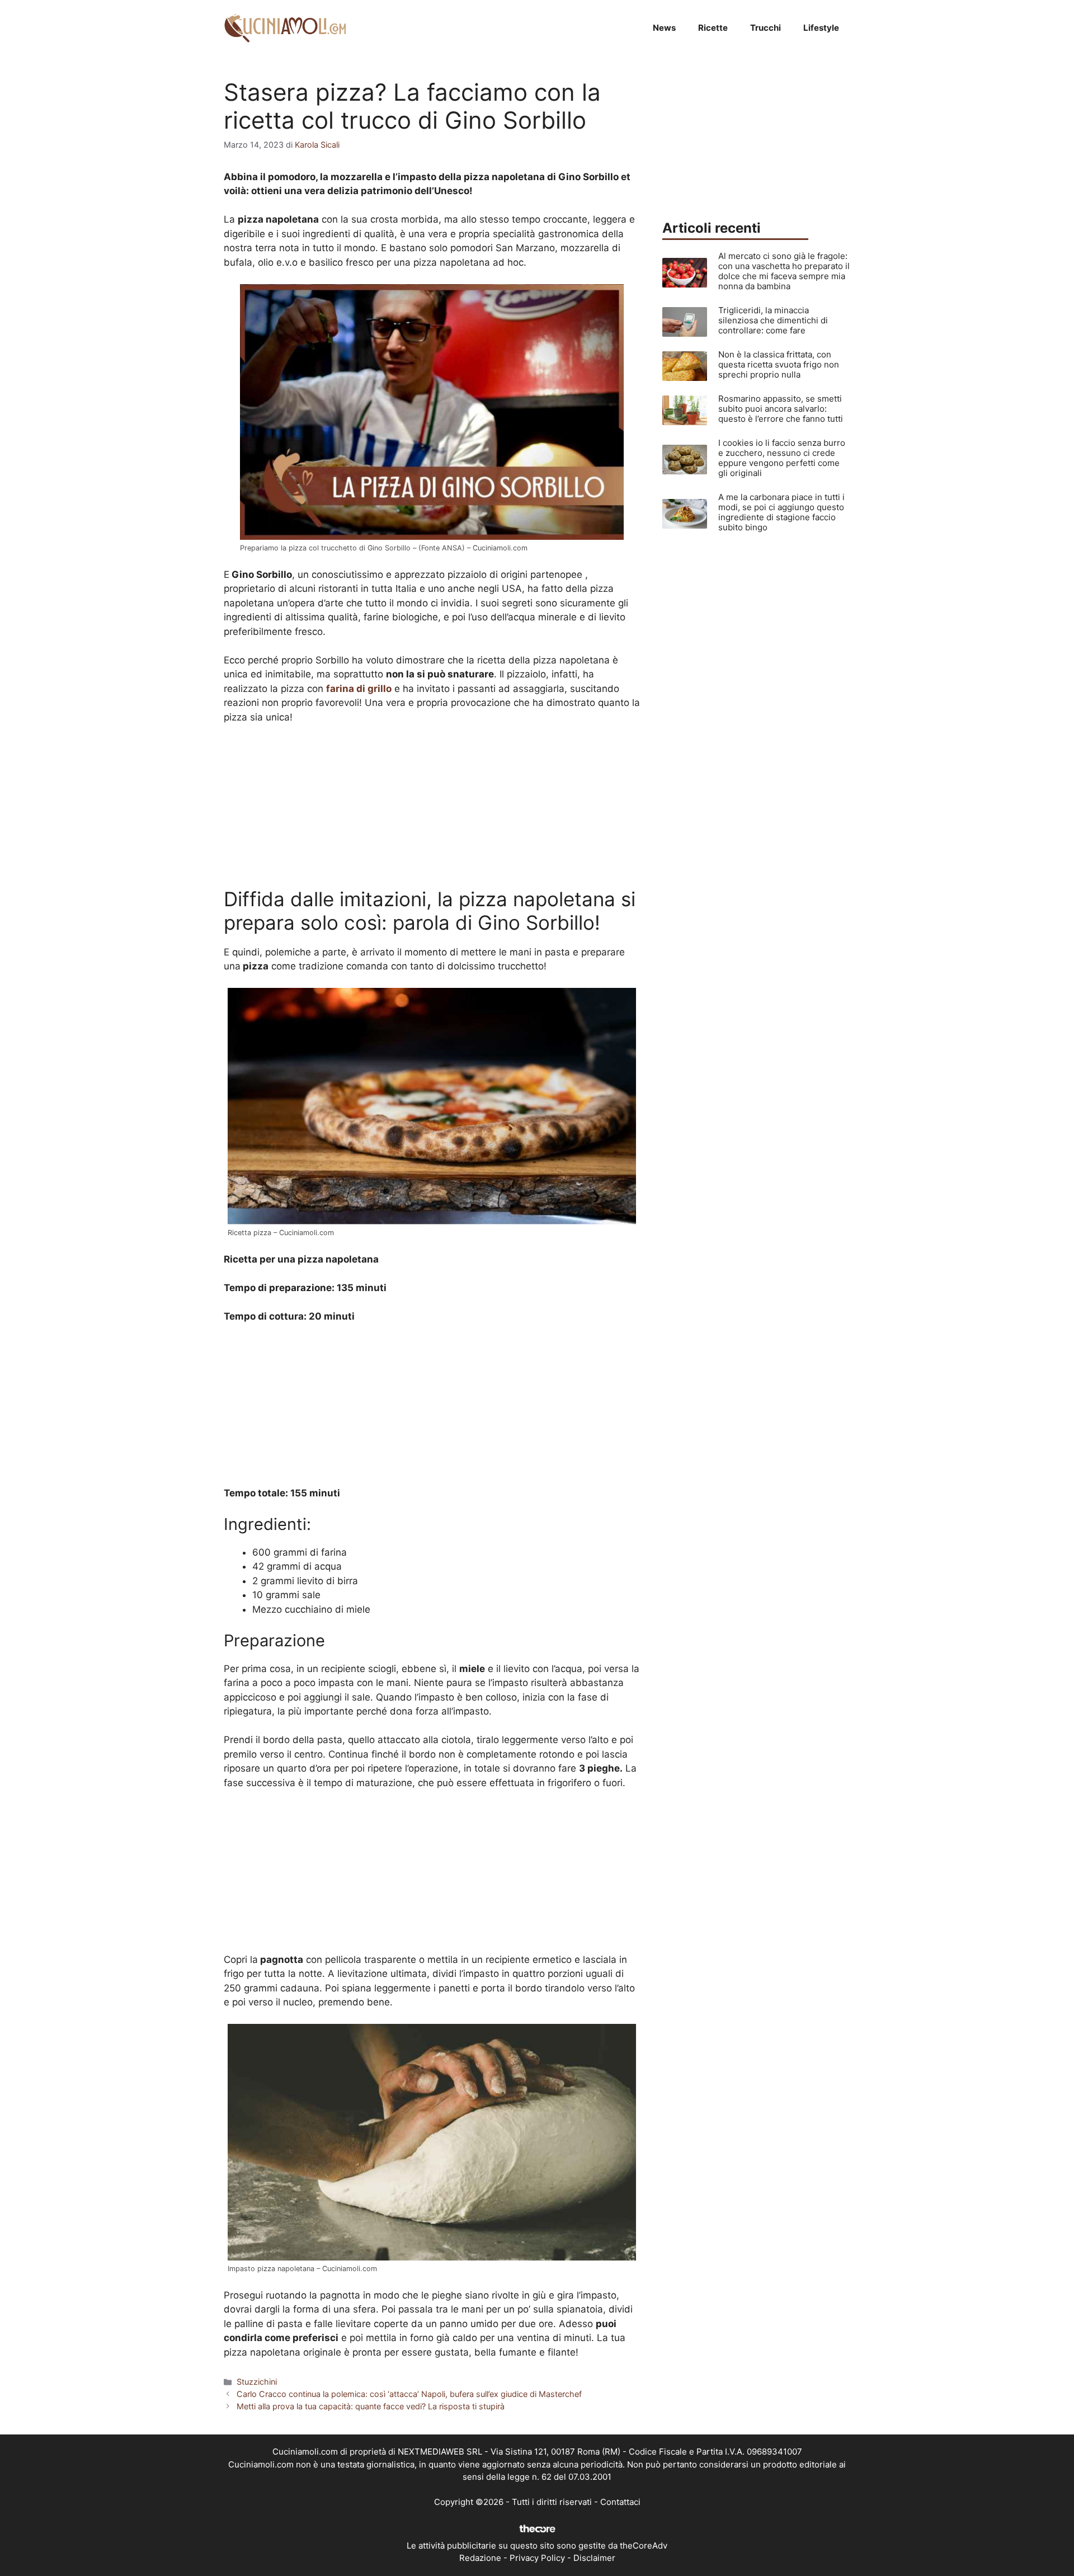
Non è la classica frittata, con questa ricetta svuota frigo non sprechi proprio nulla (779, 364)
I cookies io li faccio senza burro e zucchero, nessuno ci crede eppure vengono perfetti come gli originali (782, 458)
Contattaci (620, 2502)
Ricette (713, 28)
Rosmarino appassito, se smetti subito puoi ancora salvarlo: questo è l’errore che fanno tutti (781, 409)
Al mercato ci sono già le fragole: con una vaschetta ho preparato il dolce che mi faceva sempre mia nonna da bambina (784, 271)
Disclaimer (594, 2558)
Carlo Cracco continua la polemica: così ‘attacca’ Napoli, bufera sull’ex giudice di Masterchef (409, 2394)
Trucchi (766, 28)
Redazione (480, 2558)
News (664, 28)
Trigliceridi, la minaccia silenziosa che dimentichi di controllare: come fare (773, 320)
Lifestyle (821, 28)
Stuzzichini (257, 2382)
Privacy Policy (537, 2558)
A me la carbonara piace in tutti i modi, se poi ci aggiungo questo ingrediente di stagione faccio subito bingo (781, 512)
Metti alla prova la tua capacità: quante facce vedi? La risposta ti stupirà (371, 2406)
